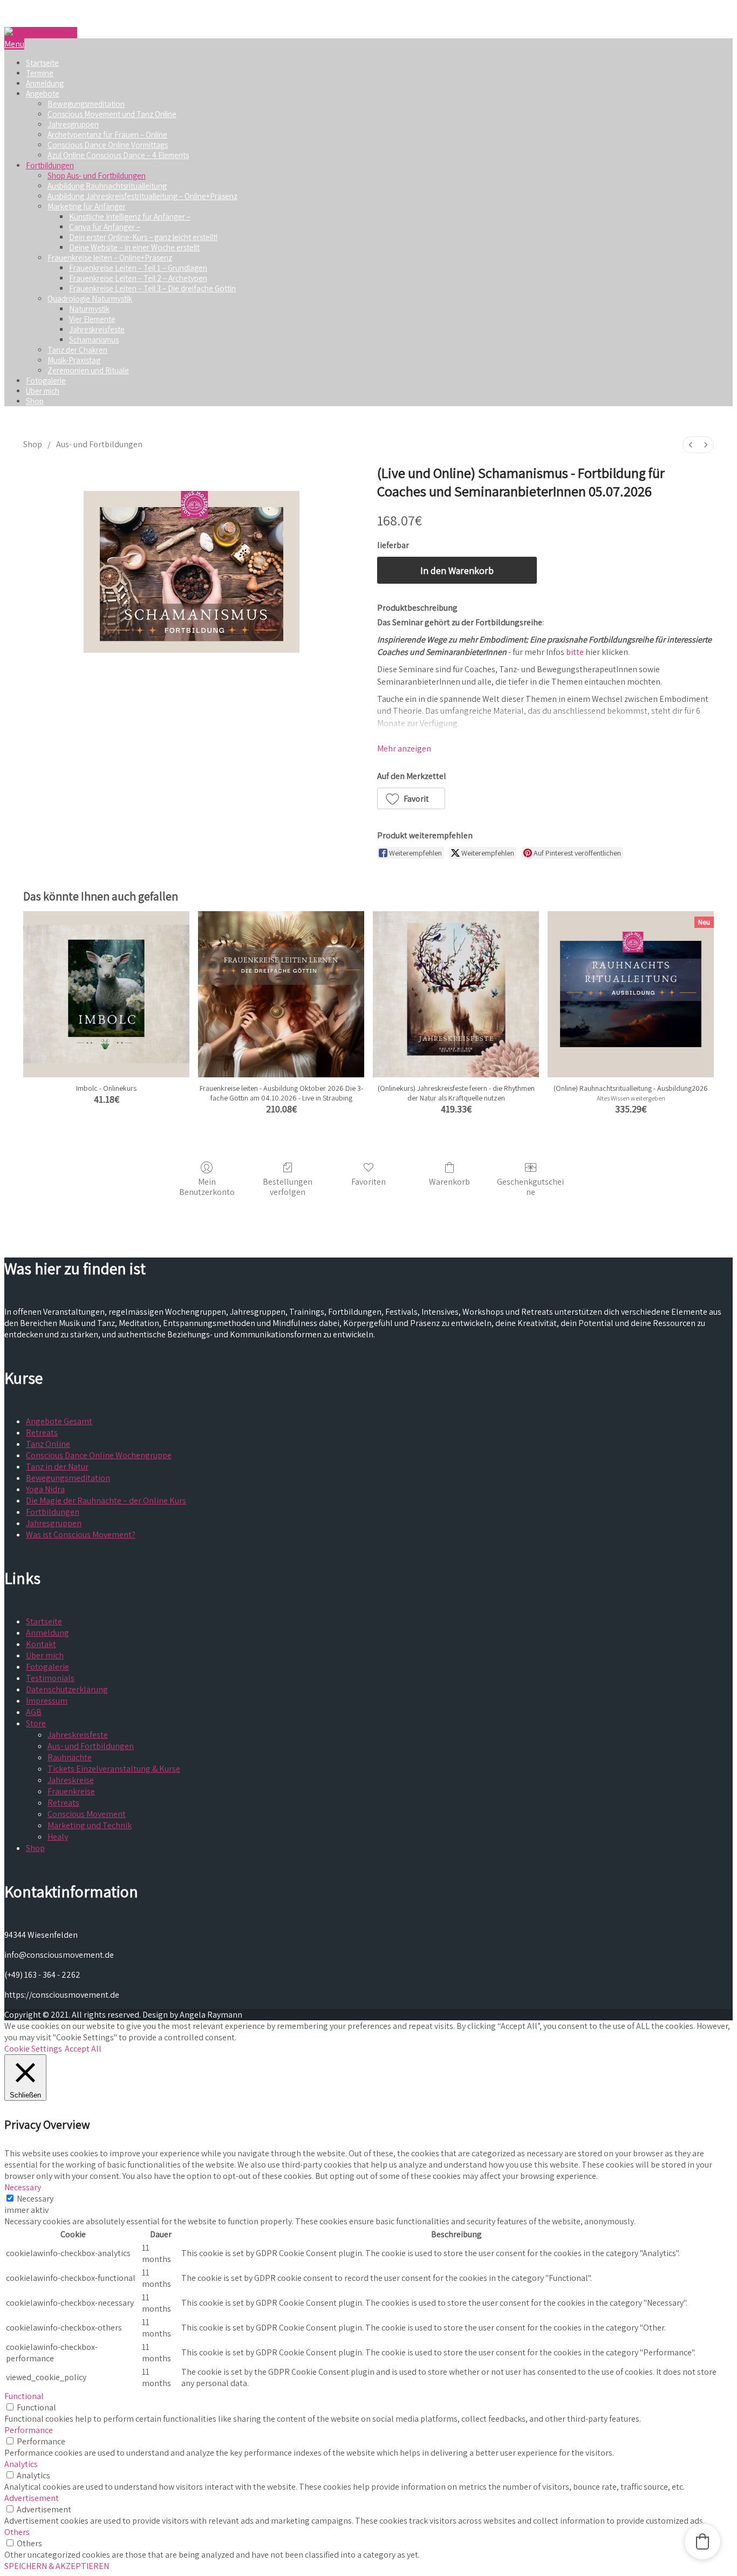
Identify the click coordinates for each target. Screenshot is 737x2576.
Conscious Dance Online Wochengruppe (99, 1455)
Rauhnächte (70, 1757)
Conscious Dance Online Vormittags (108, 145)
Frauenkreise (71, 1791)
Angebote (43, 94)
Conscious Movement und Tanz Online (112, 114)
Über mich (43, 391)
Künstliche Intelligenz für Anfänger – (130, 217)
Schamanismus (94, 340)
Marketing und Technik (90, 1825)
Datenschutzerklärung (67, 1689)
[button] (411, 798)
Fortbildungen (50, 165)
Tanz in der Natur (57, 1467)
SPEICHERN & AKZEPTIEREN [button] (57, 2566)
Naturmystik (89, 309)
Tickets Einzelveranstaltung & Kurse (114, 1769)
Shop (35, 401)
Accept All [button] (83, 2049)
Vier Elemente (92, 319)
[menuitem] (691, 445)
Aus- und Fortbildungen (99, 444)
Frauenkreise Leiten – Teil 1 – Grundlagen (138, 268)
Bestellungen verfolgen (288, 1187)
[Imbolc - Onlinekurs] (106, 994)
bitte (575, 652)
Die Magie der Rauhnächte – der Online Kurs (106, 1501)
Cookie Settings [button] (33, 2049)
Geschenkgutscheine (530, 1187)
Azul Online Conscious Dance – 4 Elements (118, 155)
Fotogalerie (46, 381)
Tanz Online (48, 1444)
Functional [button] (24, 2396)
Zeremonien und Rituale (88, 370)
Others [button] (17, 2532)
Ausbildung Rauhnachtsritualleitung (107, 186)
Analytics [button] (21, 2464)
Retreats (42, 1433)
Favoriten (368, 1181)
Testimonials (50, 1678)
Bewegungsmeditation (86, 104)
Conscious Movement (87, 1814)
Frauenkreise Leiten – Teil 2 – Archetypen (138, 278)
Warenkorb (449, 1181)
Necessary (35, 2199)
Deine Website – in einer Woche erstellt (134, 247)
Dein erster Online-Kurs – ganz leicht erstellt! (143, 237)
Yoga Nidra (45, 1489)
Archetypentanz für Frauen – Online (107, 135)
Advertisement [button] (32, 2498)
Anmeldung (45, 83)
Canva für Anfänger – (105, 227)
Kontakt (41, 1644)
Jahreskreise (71, 1780)
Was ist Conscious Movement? (81, 1535)
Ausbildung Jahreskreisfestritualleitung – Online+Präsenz (142, 196)
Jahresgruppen (73, 124)
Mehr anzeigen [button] (404, 749)
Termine (40, 73)
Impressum (47, 1701)
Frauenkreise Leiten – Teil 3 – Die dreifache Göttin (152, 288)
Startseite (42, 63)
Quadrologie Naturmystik (90, 299)
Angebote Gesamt (59, 1421)
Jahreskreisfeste (97, 329)
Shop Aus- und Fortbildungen (97, 176)
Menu (14, 44)
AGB (34, 1712)
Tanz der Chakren (77, 350)
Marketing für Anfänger (87, 206)
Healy (58, 1837)
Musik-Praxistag (74, 360)
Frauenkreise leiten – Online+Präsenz (110, 258)
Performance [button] (29, 2430)
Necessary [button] (23, 2187)
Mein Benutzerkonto (207, 1187)
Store (36, 1723)
